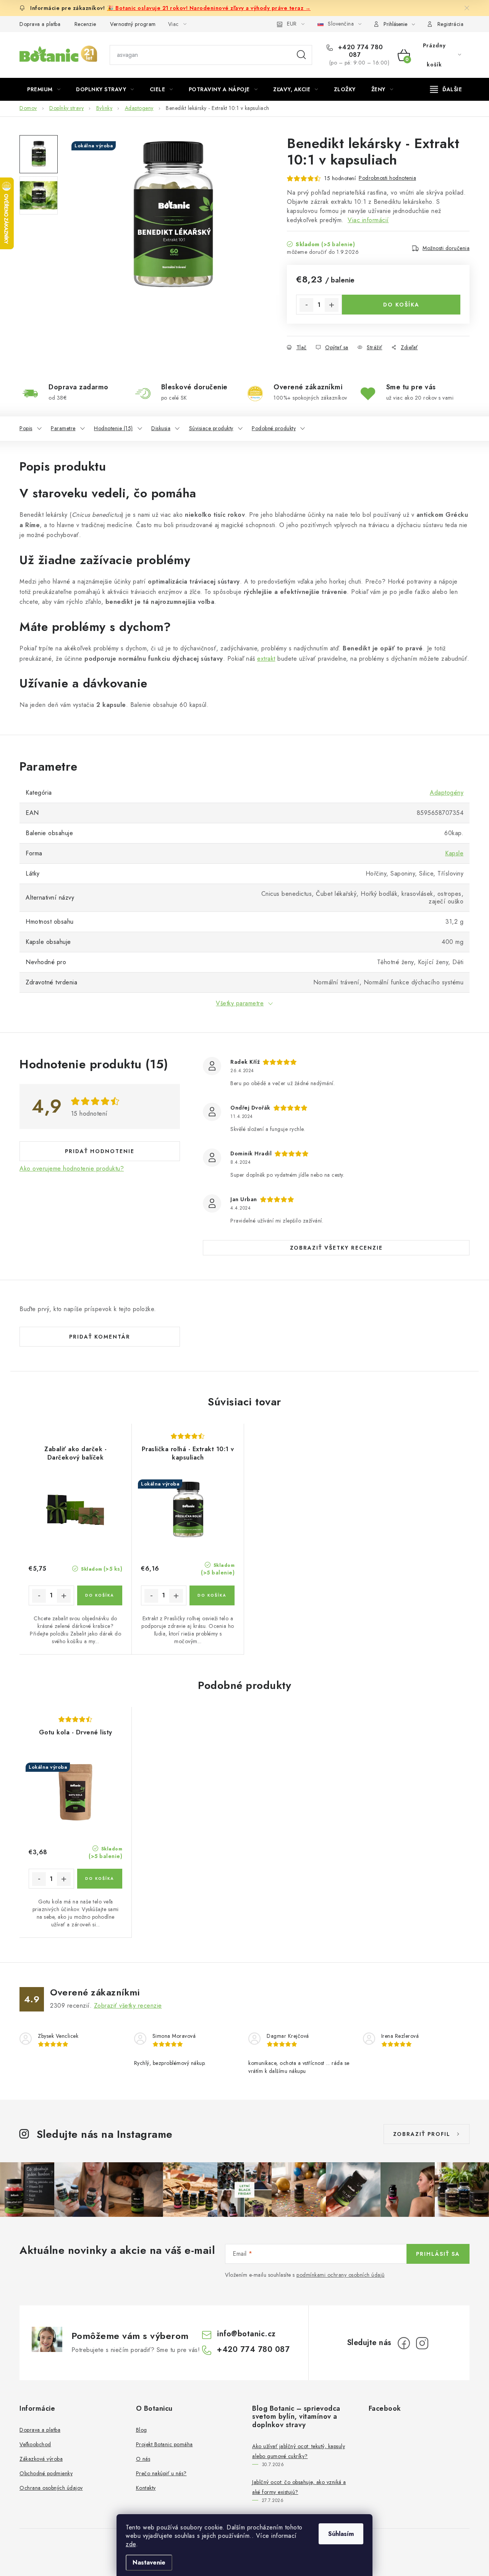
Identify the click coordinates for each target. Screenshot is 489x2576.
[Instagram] (422, 2343)
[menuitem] (44, 89)
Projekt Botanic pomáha (164, 2444)
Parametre (63, 428)
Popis (26, 428)
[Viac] (446, 89)
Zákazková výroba (41, 2459)
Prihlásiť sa (438, 2254)
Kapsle (454, 853)
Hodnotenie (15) (113, 428)
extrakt (266, 659)
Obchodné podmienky (46, 2473)
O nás (143, 2459)
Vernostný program (133, 24)
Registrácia (451, 24)
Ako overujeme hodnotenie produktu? (72, 1169)
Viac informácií (368, 220)
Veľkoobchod (35, 2444)
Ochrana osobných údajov (51, 2488)
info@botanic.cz (246, 2334)
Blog (142, 2430)
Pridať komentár (100, 1337)
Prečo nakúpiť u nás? (161, 2473)
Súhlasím (341, 2534)
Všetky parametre (240, 1003)
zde (131, 2544)
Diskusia (161, 428)
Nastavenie (149, 2562)
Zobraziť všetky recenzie (336, 1248)
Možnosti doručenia (446, 248)
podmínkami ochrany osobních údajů (341, 2275)
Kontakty (146, 2488)
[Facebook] (404, 2343)
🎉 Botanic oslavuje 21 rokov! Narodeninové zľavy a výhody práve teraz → (209, 8)
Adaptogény (447, 793)
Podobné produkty (274, 428)
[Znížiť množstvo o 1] (306, 305)
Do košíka (401, 305)
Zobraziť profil (422, 2134)
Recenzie (85, 24)
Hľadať (301, 55)
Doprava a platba (40, 24)
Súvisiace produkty (211, 428)
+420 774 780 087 (359, 51)
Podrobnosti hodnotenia (387, 178)
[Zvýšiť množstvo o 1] (332, 305)
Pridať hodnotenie (100, 1151)
